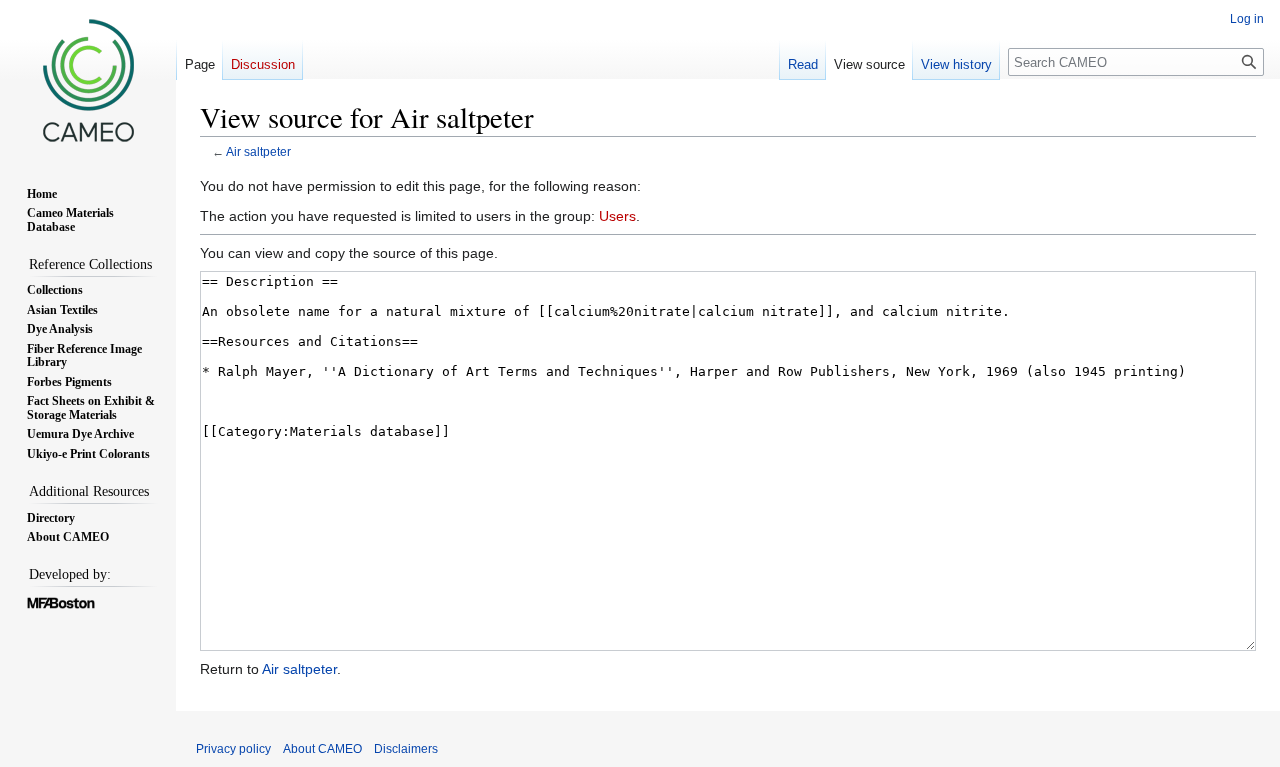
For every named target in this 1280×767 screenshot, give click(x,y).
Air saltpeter (258, 151)
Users (617, 216)
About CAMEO (322, 749)
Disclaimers (406, 749)
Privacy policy (233, 749)
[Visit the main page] (88, 80)
